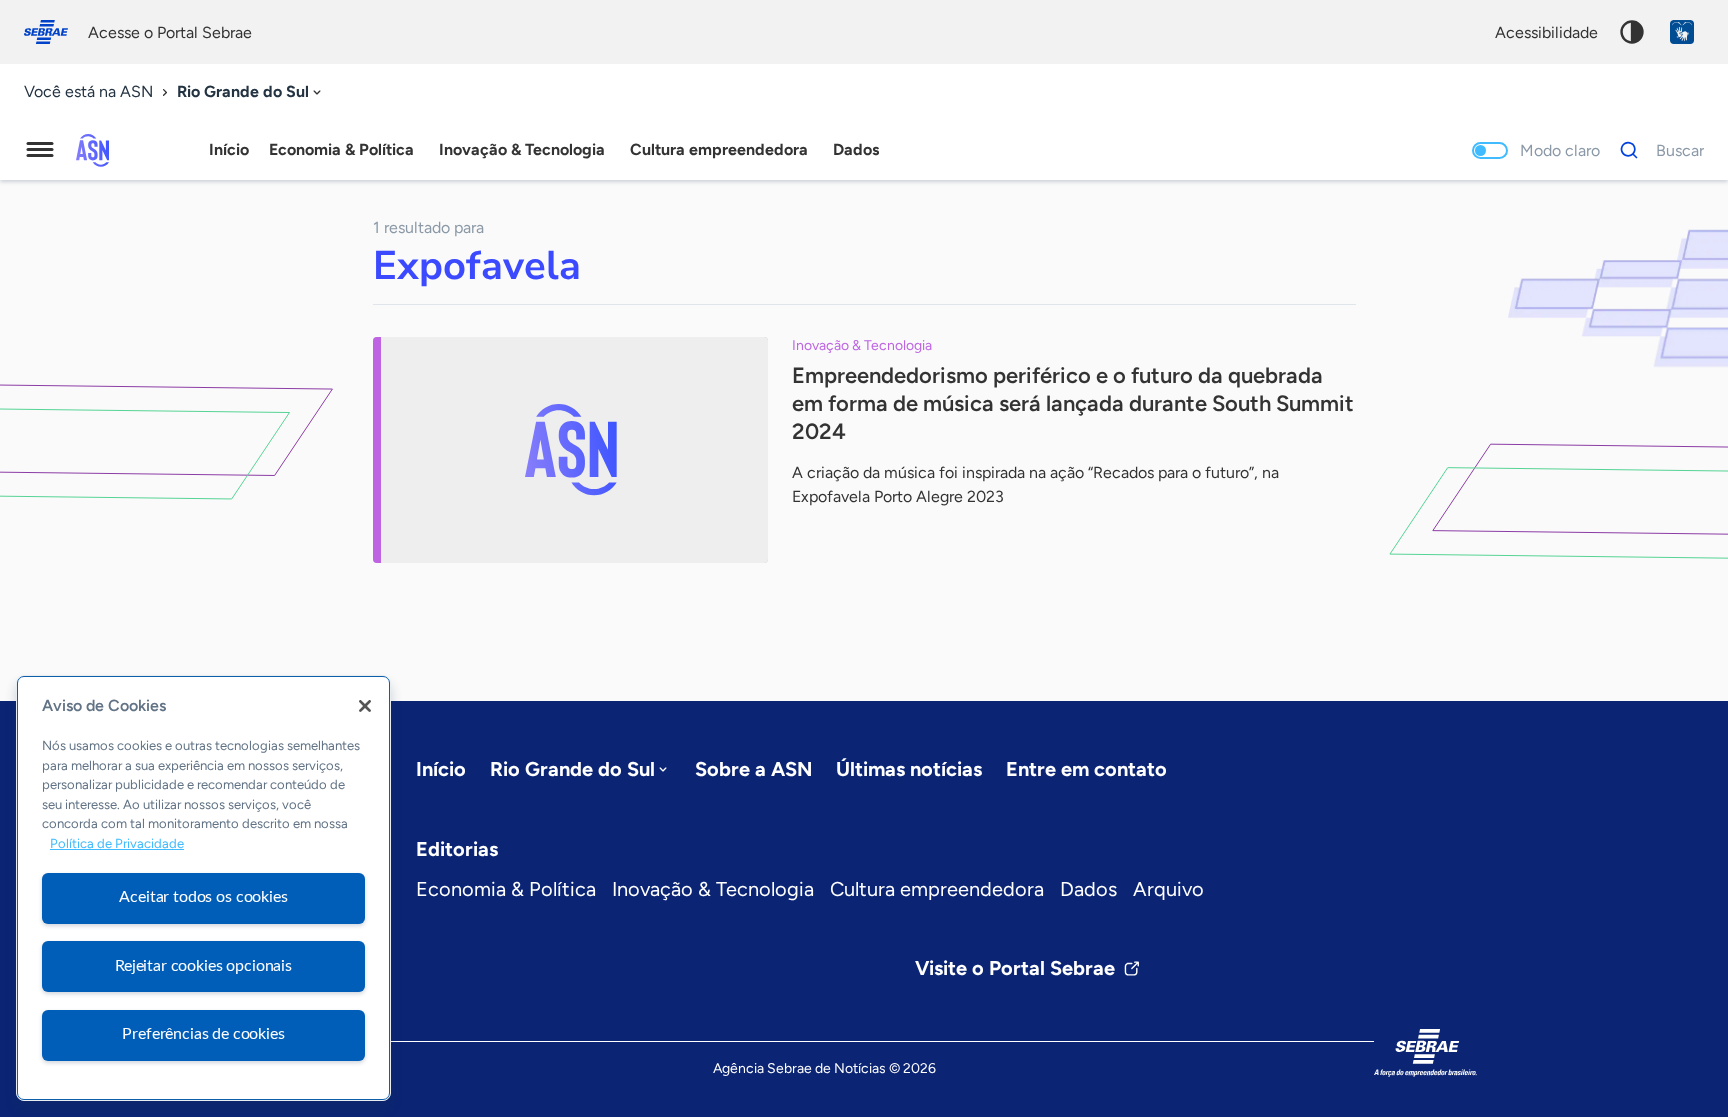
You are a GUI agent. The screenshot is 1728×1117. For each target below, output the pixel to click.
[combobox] (251, 92)
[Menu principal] (40, 150)
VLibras (1682, 32)
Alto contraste (1632, 32)
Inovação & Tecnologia (713, 889)
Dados (1088, 889)
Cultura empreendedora (937, 889)
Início (229, 149)
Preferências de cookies (203, 1034)
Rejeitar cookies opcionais (203, 966)
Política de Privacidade (117, 844)
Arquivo (1168, 889)
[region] (203, 888)
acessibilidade (1546, 32)
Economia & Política (506, 889)
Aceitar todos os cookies (203, 897)
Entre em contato (1086, 769)
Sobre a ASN (753, 769)
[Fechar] (365, 706)
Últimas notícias (909, 769)
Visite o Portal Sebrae (1015, 968)
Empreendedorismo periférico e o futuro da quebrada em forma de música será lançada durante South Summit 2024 (1073, 403)
